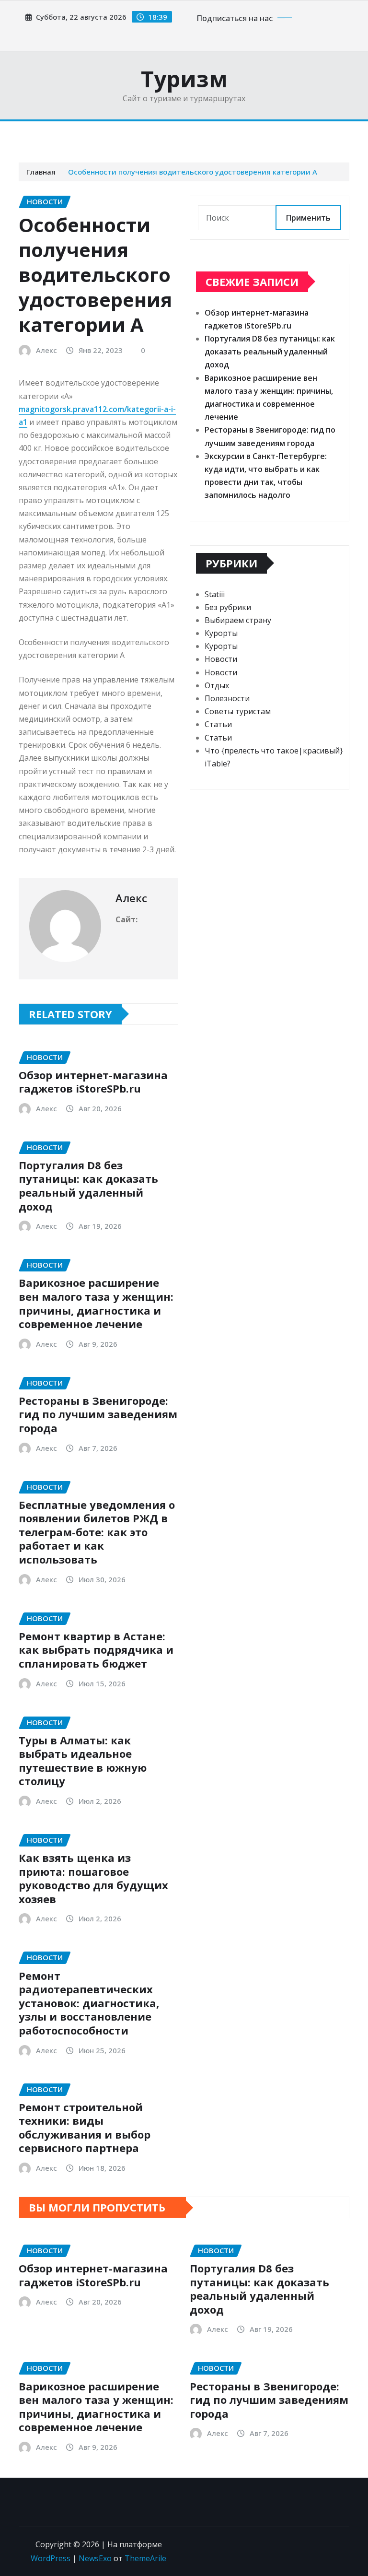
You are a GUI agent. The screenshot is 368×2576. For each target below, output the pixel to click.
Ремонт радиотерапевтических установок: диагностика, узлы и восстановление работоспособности (89, 2003)
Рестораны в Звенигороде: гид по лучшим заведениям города (98, 1414)
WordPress (51, 2558)
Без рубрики (228, 607)
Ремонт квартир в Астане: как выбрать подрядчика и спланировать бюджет (96, 1650)
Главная (41, 172)
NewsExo (95, 2558)
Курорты (221, 633)
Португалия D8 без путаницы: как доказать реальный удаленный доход (88, 1186)
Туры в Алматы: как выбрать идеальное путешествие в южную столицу (83, 1761)
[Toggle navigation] (32, 135)
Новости (221, 659)
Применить (308, 218)
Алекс (46, 350)
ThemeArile (145, 2558)
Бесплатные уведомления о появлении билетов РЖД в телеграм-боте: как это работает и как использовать (97, 1532)
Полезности (227, 698)
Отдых (217, 685)
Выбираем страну (238, 620)
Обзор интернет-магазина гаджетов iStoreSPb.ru (93, 1082)
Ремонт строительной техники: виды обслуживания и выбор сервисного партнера (85, 2128)
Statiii (215, 594)
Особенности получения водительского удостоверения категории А (193, 172)
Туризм (184, 79)
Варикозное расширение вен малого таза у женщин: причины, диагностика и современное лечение (96, 1303)
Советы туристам (238, 711)
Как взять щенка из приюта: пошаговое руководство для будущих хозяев (93, 1878)
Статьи (218, 724)
